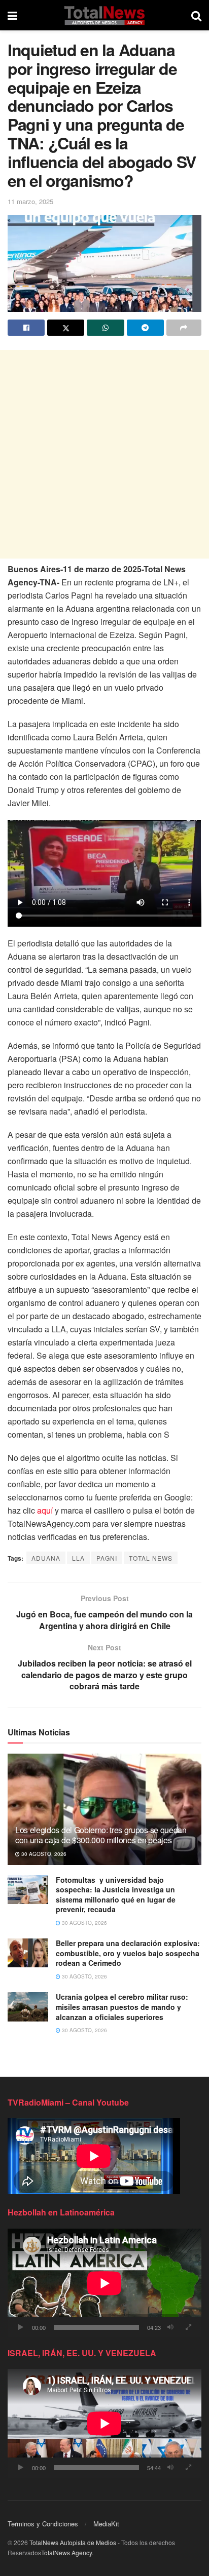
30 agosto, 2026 (43, 1854)
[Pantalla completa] (188, 2327)
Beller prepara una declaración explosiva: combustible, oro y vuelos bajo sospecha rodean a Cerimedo (128, 1953)
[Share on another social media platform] (184, 328)
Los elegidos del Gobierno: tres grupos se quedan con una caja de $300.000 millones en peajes (101, 1835)
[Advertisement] (104, 454)
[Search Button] (196, 15)
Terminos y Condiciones (43, 2524)
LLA (78, 1558)
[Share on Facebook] (26, 328)
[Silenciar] (170, 2327)
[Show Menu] (12, 15)
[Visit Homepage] (104, 15)
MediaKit (106, 2524)
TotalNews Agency (66, 2552)
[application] (104, 2283)
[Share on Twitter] (66, 328)
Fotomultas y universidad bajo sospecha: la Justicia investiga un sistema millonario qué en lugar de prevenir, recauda (116, 1895)
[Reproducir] (21, 2327)
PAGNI (107, 1558)
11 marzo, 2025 (30, 201)
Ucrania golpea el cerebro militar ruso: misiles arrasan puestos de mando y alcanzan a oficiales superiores (122, 2007)
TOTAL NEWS (151, 1558)
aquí (45, 1510)
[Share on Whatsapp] (105, 328)
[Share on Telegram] (145, 328)
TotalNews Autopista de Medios (73, 2542)
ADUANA (46, 1558)
